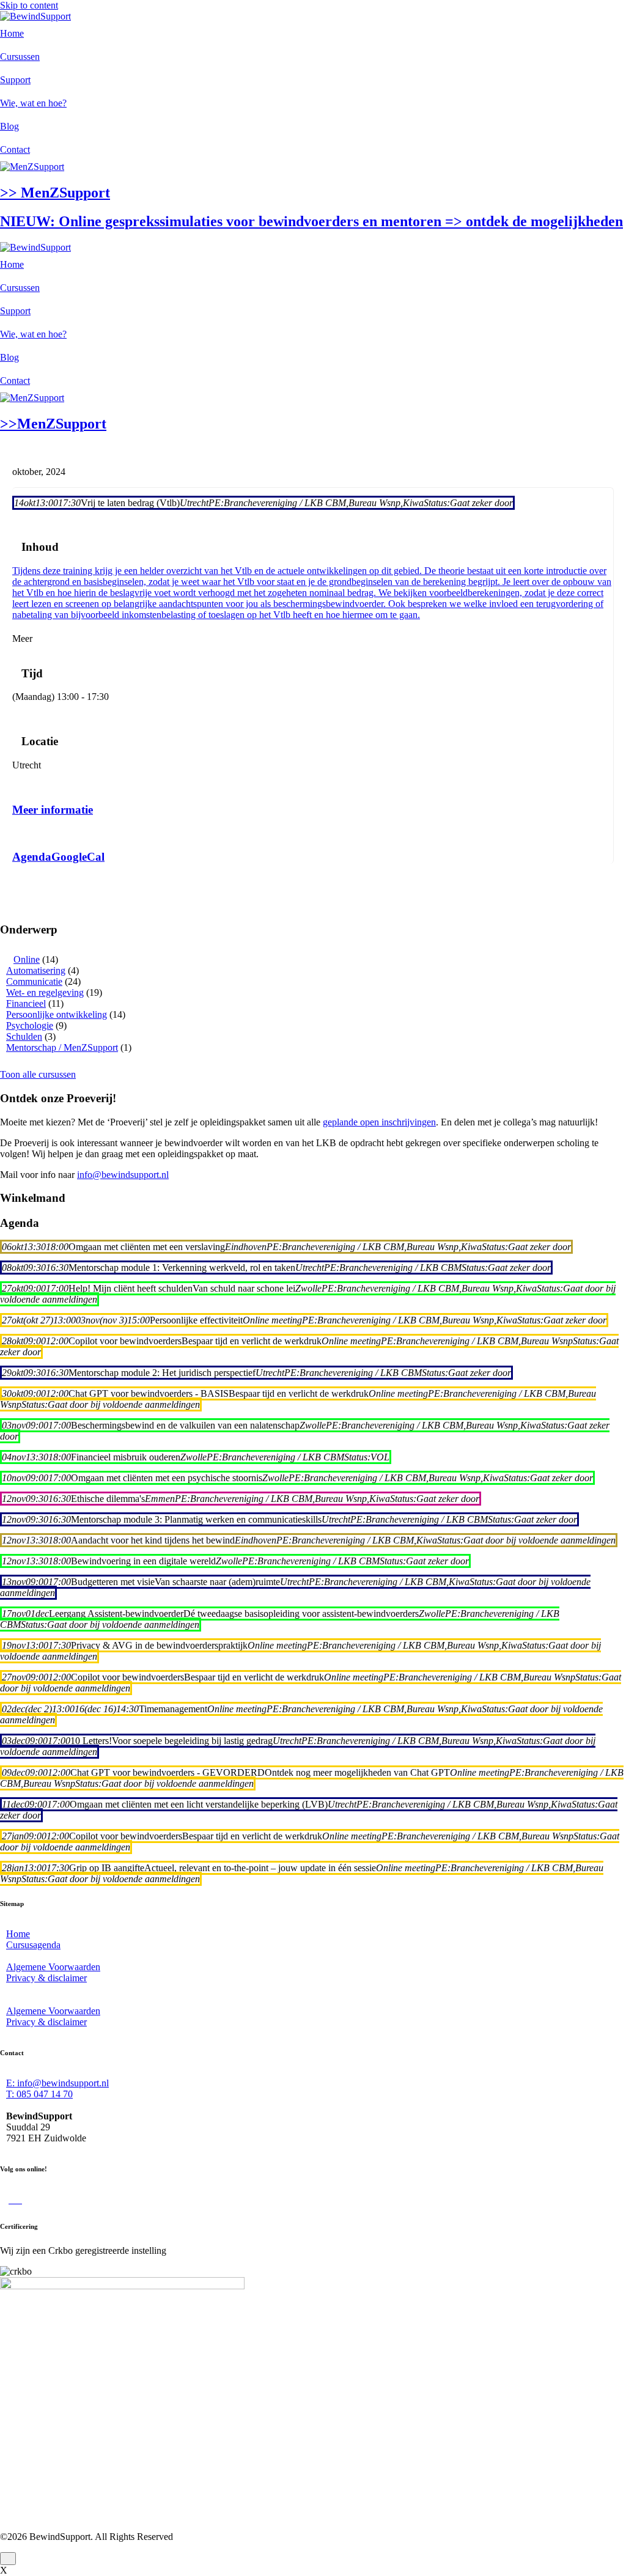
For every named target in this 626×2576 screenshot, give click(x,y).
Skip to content (29, 5)
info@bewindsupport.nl (123, 1175)
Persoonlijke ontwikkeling (57, 1014)
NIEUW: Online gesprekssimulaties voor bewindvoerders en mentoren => (311, 221)
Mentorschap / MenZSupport (62, 1047)
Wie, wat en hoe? (33, 103)
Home (12, 33)
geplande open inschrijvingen (379, 1122)
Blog (9, 126)
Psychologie (30, 1025)
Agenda (32, 857)
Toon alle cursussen (38, 1074)
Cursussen (20, 57)
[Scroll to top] (8, 2559)
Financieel (26, 1003)
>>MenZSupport (53, 424)
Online (27, 959)
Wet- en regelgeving (45, 992)
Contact (15, 149)
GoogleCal (78, 857)
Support (15, 80)
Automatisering (36, 970)
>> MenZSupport (55, 193)
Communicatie (34, 981)
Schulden (24, 1036)
